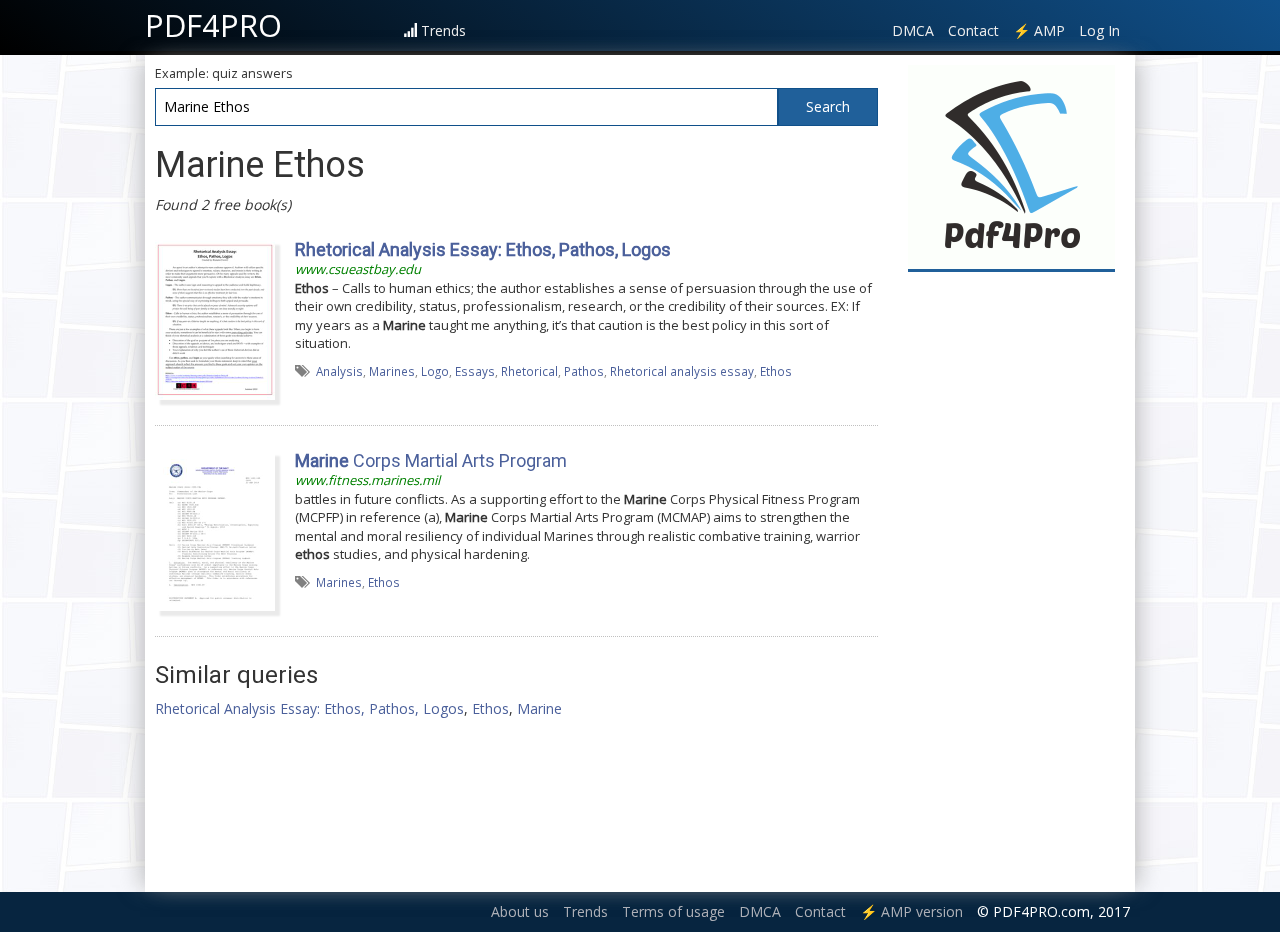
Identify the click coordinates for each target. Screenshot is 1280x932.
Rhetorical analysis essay (682, 371)
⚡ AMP (1039, 30)
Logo (435, 371)
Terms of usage (673, 911)
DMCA (913, 30)
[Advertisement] (1012, 582)
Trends (443, 30)
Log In (1099, 30)
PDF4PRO (213, 25)
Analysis (339, 371)
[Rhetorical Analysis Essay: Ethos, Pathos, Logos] (215, 319)
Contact (973, 30)
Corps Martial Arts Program (431, 460)
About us (520, 911)
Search (828, 106)
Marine (539, 708)
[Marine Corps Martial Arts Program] (215, 530)
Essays (475, 371)
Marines (392, 371)
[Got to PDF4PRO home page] (1011, 166)
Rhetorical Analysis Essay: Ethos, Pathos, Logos (309, 708)
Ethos (776, 371)
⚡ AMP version (911, 911)
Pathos (584, 371)
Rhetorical (529, 371)
